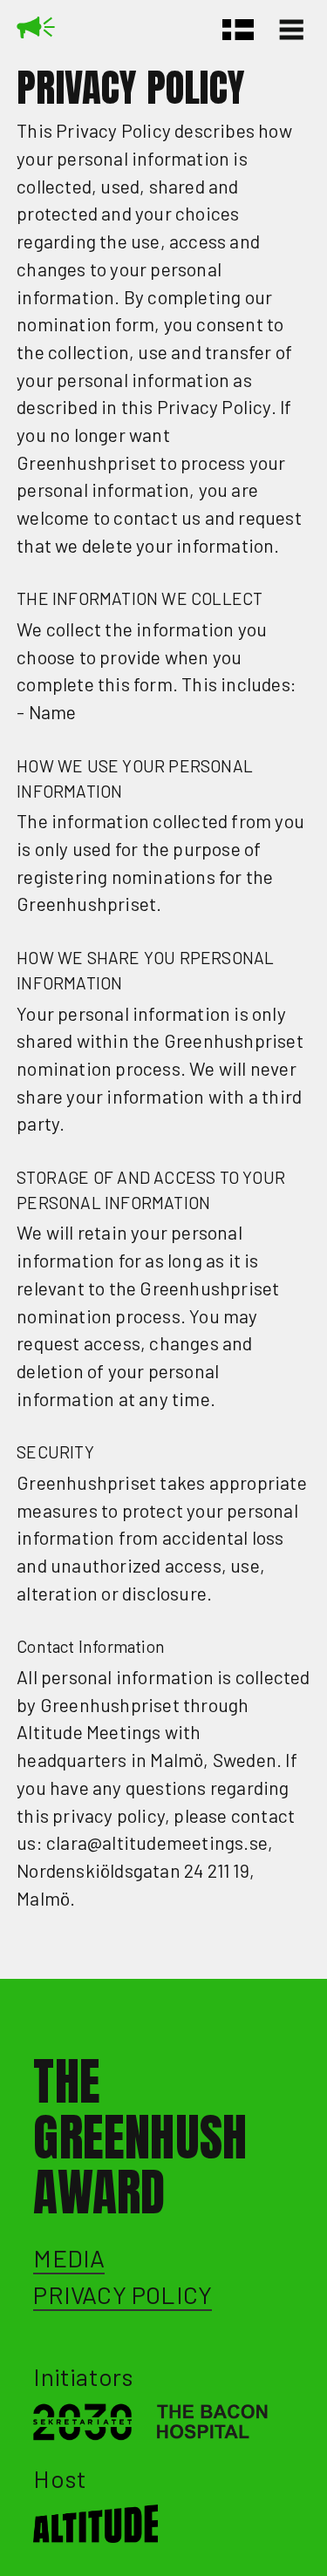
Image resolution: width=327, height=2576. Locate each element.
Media (69, 2258)
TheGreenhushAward (140, 2137)
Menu (295, 30)
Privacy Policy (123, 2294)
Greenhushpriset (36, 33)
